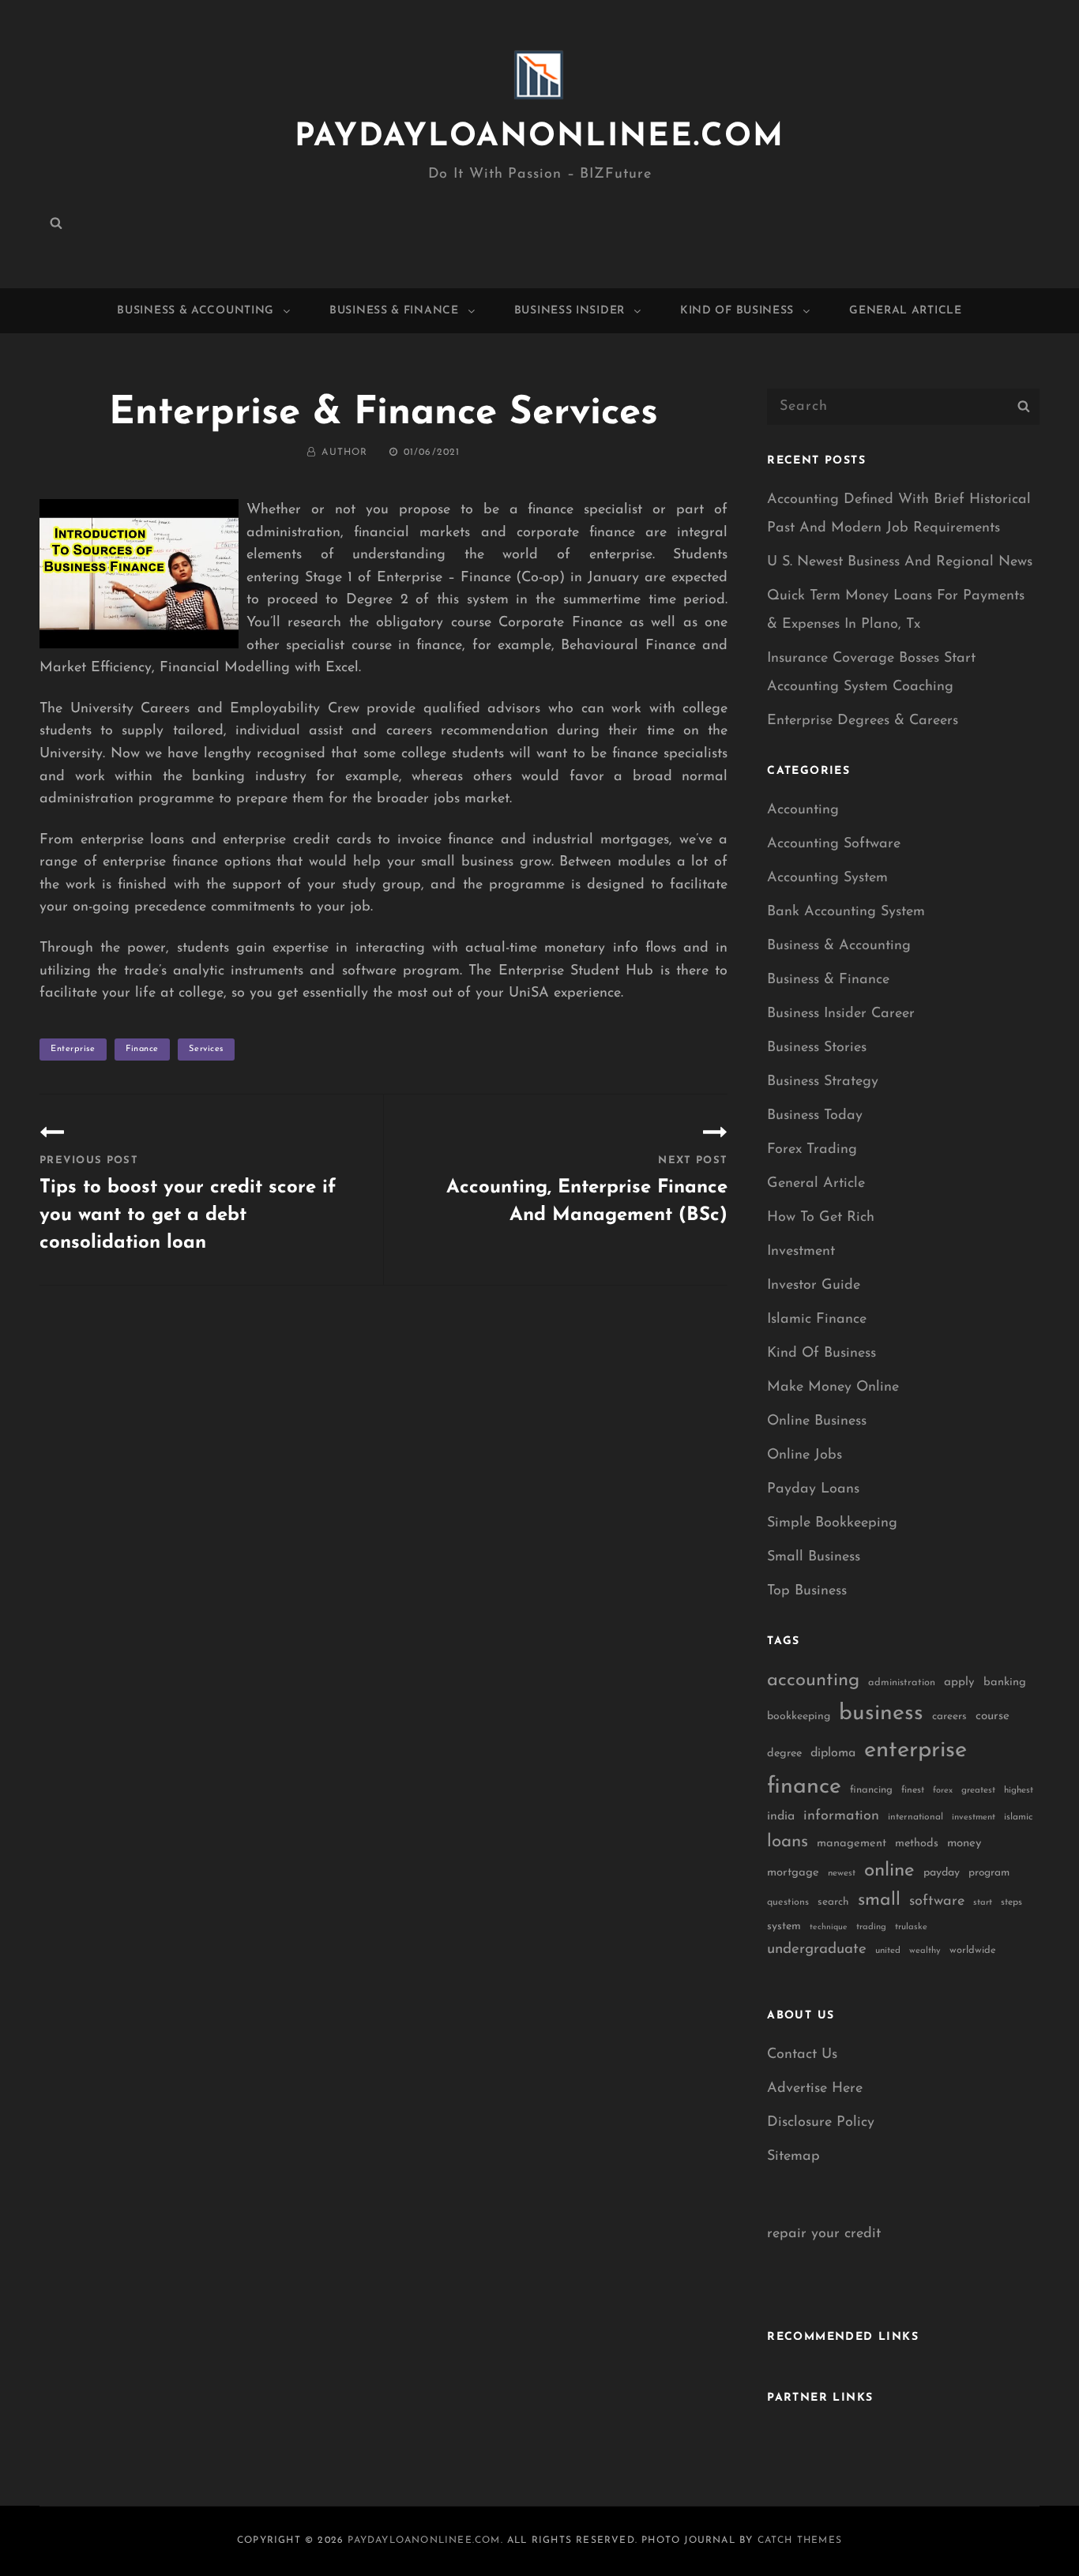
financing (871, 1790)
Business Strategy (823, 1082)
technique (829, 1927)
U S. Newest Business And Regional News (900, 562)
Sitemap (793, 2157)
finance (142, 1049)
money (964, 1844)
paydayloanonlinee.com (539, 137)
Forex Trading (812, 1150)
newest (842, 1873)
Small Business (814, 1557)
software (937, 1901)
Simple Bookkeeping (832, 1523)
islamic (1018, 1817)
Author (344, 452)
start (983, 1903)
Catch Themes (800, 2540)
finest (913, 1790)
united (888, 1951)
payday (942, 1873)
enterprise (73, 1049)
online (889, 1871)
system (784, 1926)
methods (917, 1844)
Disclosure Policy (821, 2123)
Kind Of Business (737, 311)
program (989, 1873)
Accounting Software (834, 844)
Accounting (803, 810)
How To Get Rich (821, 1218)
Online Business (817, 1421)
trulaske (911, 1927)
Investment (801, 1252)
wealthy (925, 1951)
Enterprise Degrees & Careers (863, 721)
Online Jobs (805, 1455)
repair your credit (824, 2234)
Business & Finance (394, 311)
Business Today (815, 1116)
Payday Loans (813, 1489)
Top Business (807, 1591)
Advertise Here (815, 2089)
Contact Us (802, 2055)
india (781, 1816)
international (915, 1817)
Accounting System (827, 878)
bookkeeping (799, 1716)
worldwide (973, 1950)
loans (788, 1842)
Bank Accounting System (846, 912)
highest (1019, 1790)
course (993, 1716)
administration (902, 1682)
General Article (906, 311)
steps (1011, 1902)
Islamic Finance (817, 1320)
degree (784, 1754)
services (206, 1049)
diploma (833, 1753)
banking (1005, 1682)
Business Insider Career (841, 1014)
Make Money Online (833, 1388)
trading (871, 1927)
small (879, 1900)
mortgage (793, 1873)
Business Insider (570, 311)
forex (943, 1791)
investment (974, 1817)
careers (949, 1716)
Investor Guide (814, 1286)
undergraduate (817, 1949)
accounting (813, 1680)
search (833, 1902)
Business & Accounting (195, 311)
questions (788, 1902)
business (881, 1714)
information (841, 1816)
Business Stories (817, 1048)
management (852, 1844)
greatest (978, 1790)
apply (959, 1682)
